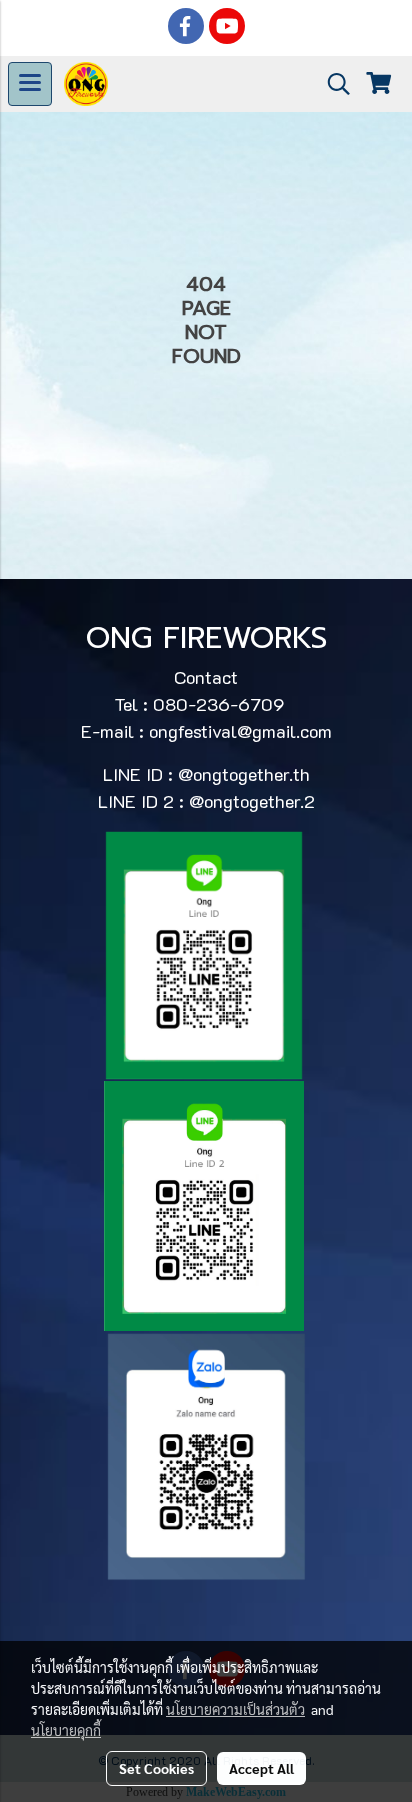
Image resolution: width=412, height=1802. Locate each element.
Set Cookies (156, 1768)
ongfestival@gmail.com (240, 731)
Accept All (261, 1768)
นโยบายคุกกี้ (66, 1730)
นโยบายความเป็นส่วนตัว (235, 1709)
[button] (332, 84)
